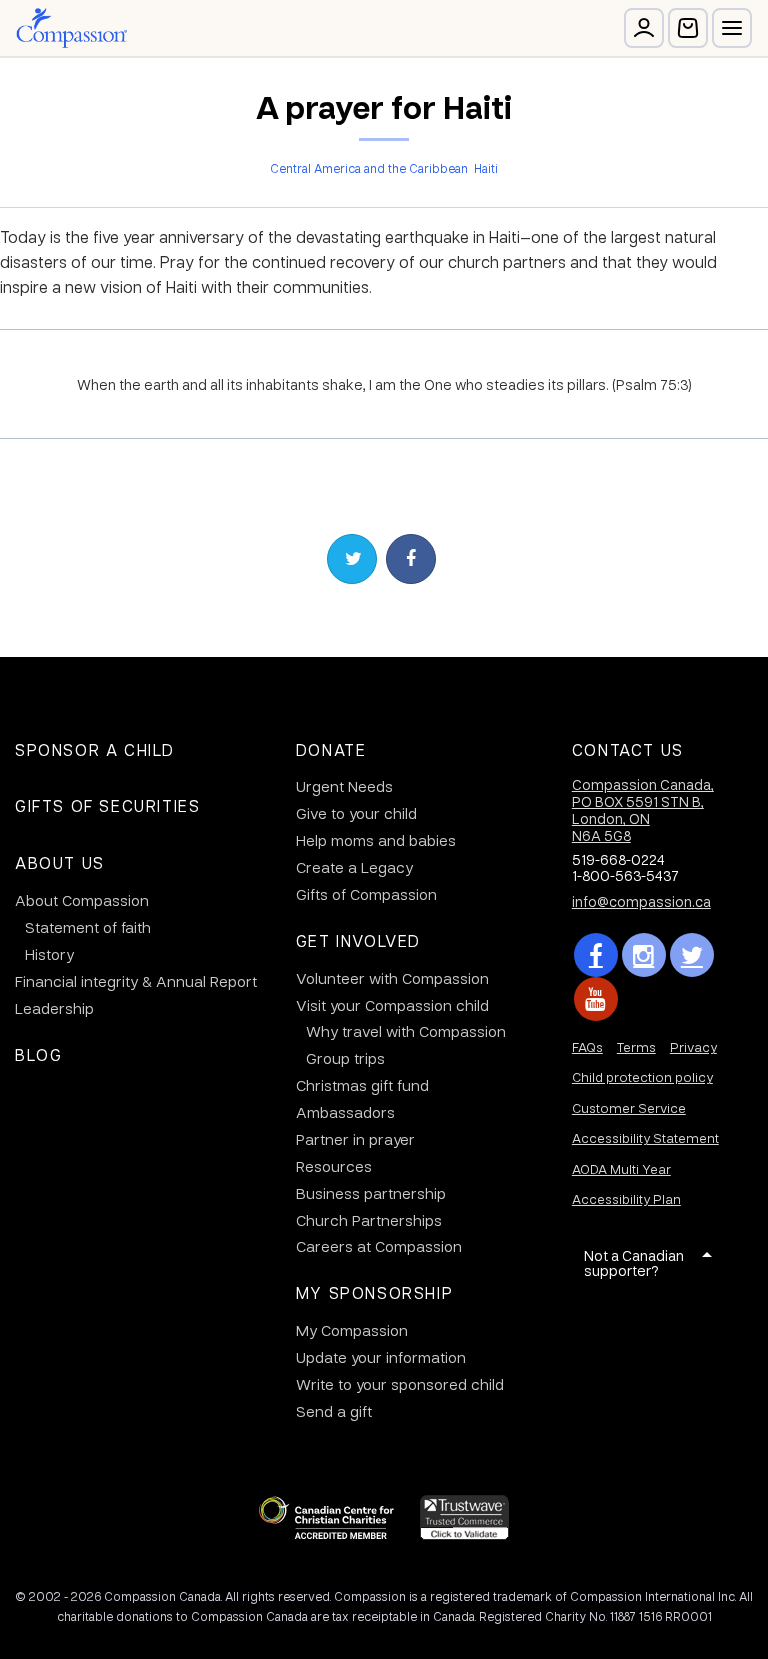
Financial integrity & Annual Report (136, 981)
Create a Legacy (354, 867)
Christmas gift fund (362, 1085)
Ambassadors (345, 1112)
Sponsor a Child (95, 749)
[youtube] (596, 999)
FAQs (587, 1046)
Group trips (345, 1058)
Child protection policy (642, 1076)
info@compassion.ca (641, 901)
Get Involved (358, 940)
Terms (636, 1046)
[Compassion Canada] (71, 28)
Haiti (486, 168)
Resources (334, 1166)
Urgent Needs (344, 786)
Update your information (381, 1357)
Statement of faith (88, 927)
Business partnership (371, 1193)
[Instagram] (644, 955)
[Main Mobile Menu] (732, 28)
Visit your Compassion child (392, 1005)
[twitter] (692, 955)
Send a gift (334, 1411)
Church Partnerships (369, 1220)
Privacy (693, 1046)
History (49, 954)
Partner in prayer (355, 1139)
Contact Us (628, 749)
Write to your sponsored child (400, 1384)
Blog (38, 1054)
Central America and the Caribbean (369, 168)
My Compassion (352, 1330)
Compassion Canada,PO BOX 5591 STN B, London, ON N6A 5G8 (643, 809)
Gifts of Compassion (366, 894)
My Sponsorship (374, 1292)
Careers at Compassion (379, 1246)
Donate (331, 749)
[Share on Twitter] (352, 559)
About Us (60, 862)
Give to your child (356, 813)
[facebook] (596, 955)
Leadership (54, 1008)
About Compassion (82, 900)
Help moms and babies (376, 840)
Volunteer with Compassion (392, 978)
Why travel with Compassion (406, 1031)
